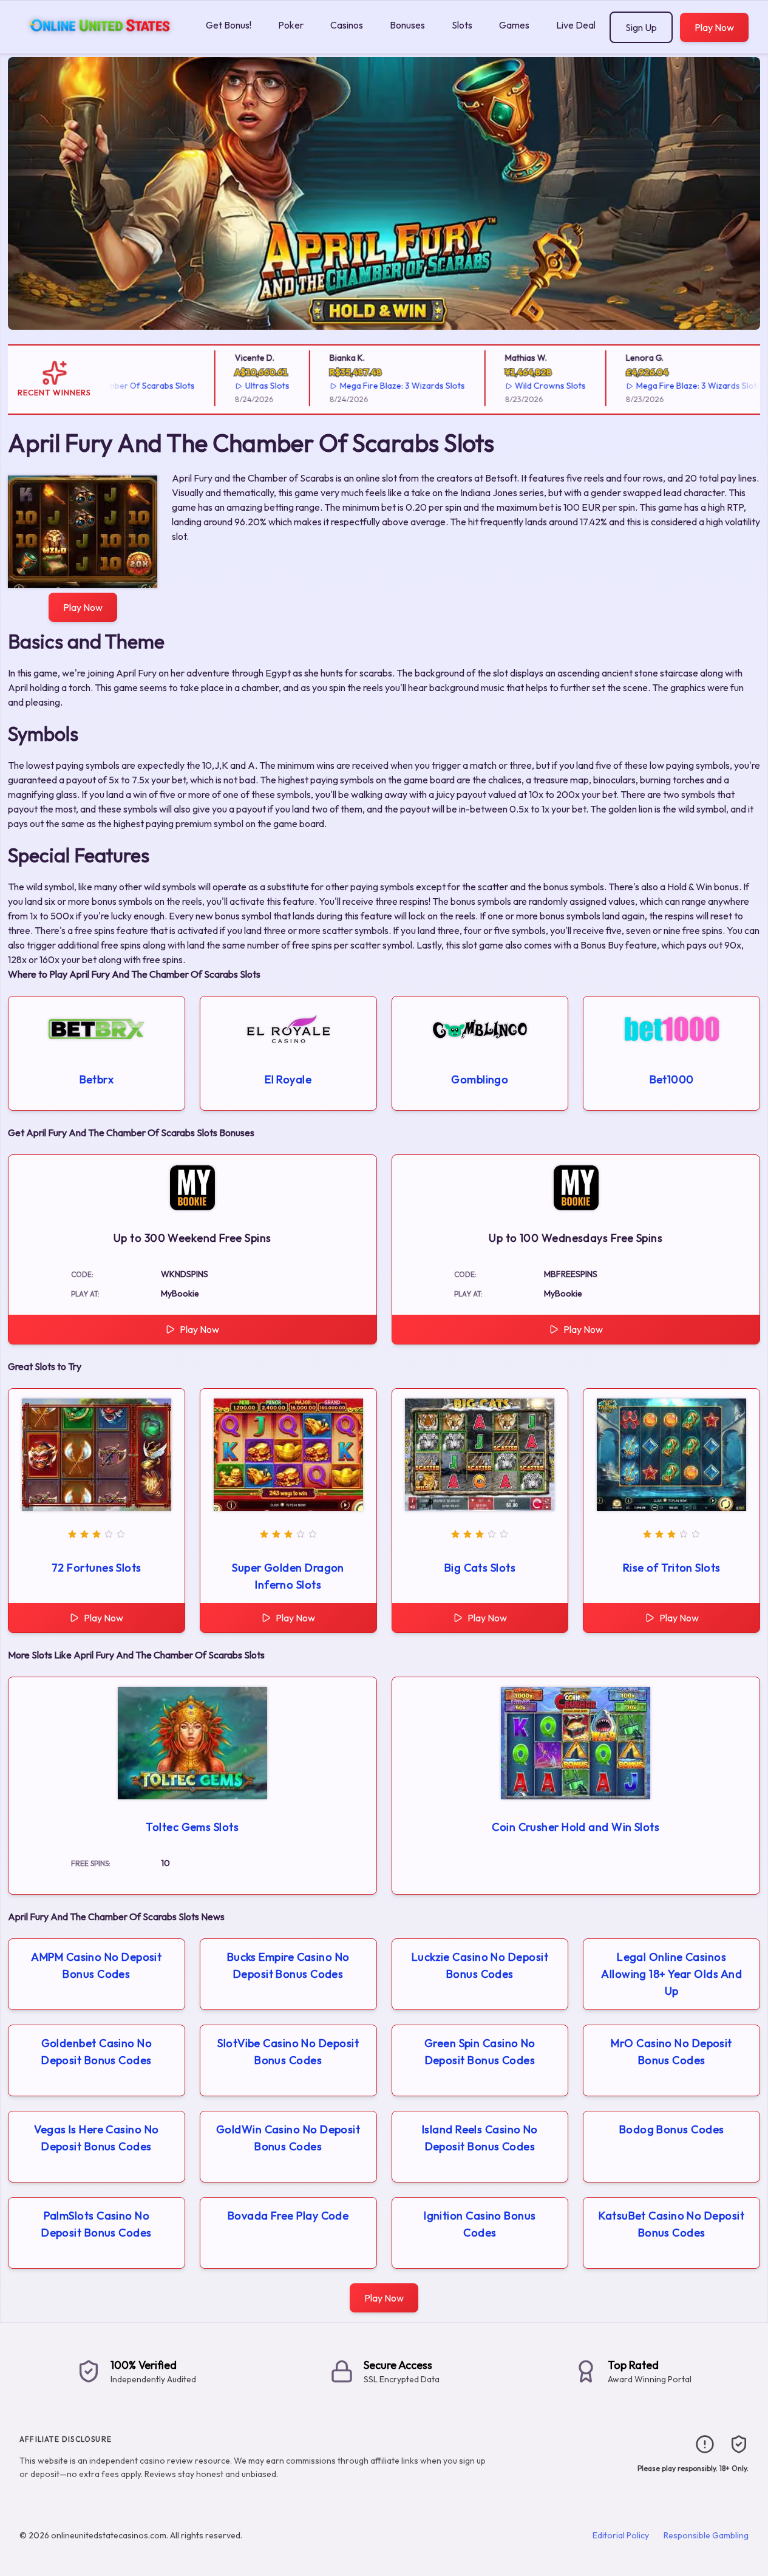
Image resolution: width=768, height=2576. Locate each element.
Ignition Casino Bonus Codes (480, 2224)
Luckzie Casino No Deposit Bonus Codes (480, 1965)
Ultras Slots (235, 386)
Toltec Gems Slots (192, 1827)
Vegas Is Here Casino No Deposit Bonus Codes (96, 2138)
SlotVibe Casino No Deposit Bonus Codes (288, 2052)
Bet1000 (672, 1079)
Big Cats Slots (480, 1568)
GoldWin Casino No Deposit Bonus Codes (288, 2138)
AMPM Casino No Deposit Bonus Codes (96, 1965)
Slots (462, 25)
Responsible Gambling (706, 2535)
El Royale (288, 1079)
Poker (291, 25)
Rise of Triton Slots (672, 1568)
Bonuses (407, 25)
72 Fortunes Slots (97, 1568)
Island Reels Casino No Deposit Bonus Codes (480, 2138)
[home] (100, 45)
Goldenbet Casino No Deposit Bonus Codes (97, 2052)
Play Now (714, 27)
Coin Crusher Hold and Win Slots (576, 1827)
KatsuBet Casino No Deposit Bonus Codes (671, 2224)
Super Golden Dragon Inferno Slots (288, 1576)
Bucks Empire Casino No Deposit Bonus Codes (288, 1965)
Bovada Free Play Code (288, 2216)
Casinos (347, 25)
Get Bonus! (229, 25)
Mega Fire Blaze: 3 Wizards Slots (370, 386)
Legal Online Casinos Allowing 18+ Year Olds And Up (671, 1974)
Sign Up (641, 27)
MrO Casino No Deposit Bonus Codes (671, 2052)
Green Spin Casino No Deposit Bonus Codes (480, 2052)
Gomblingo (480, 1079)
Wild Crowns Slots (519, 386)
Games (514, 25)
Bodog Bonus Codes (672, 2129)
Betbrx (97, 1079)
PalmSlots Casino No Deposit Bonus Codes (97, 2224)
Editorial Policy (621, 2535)
